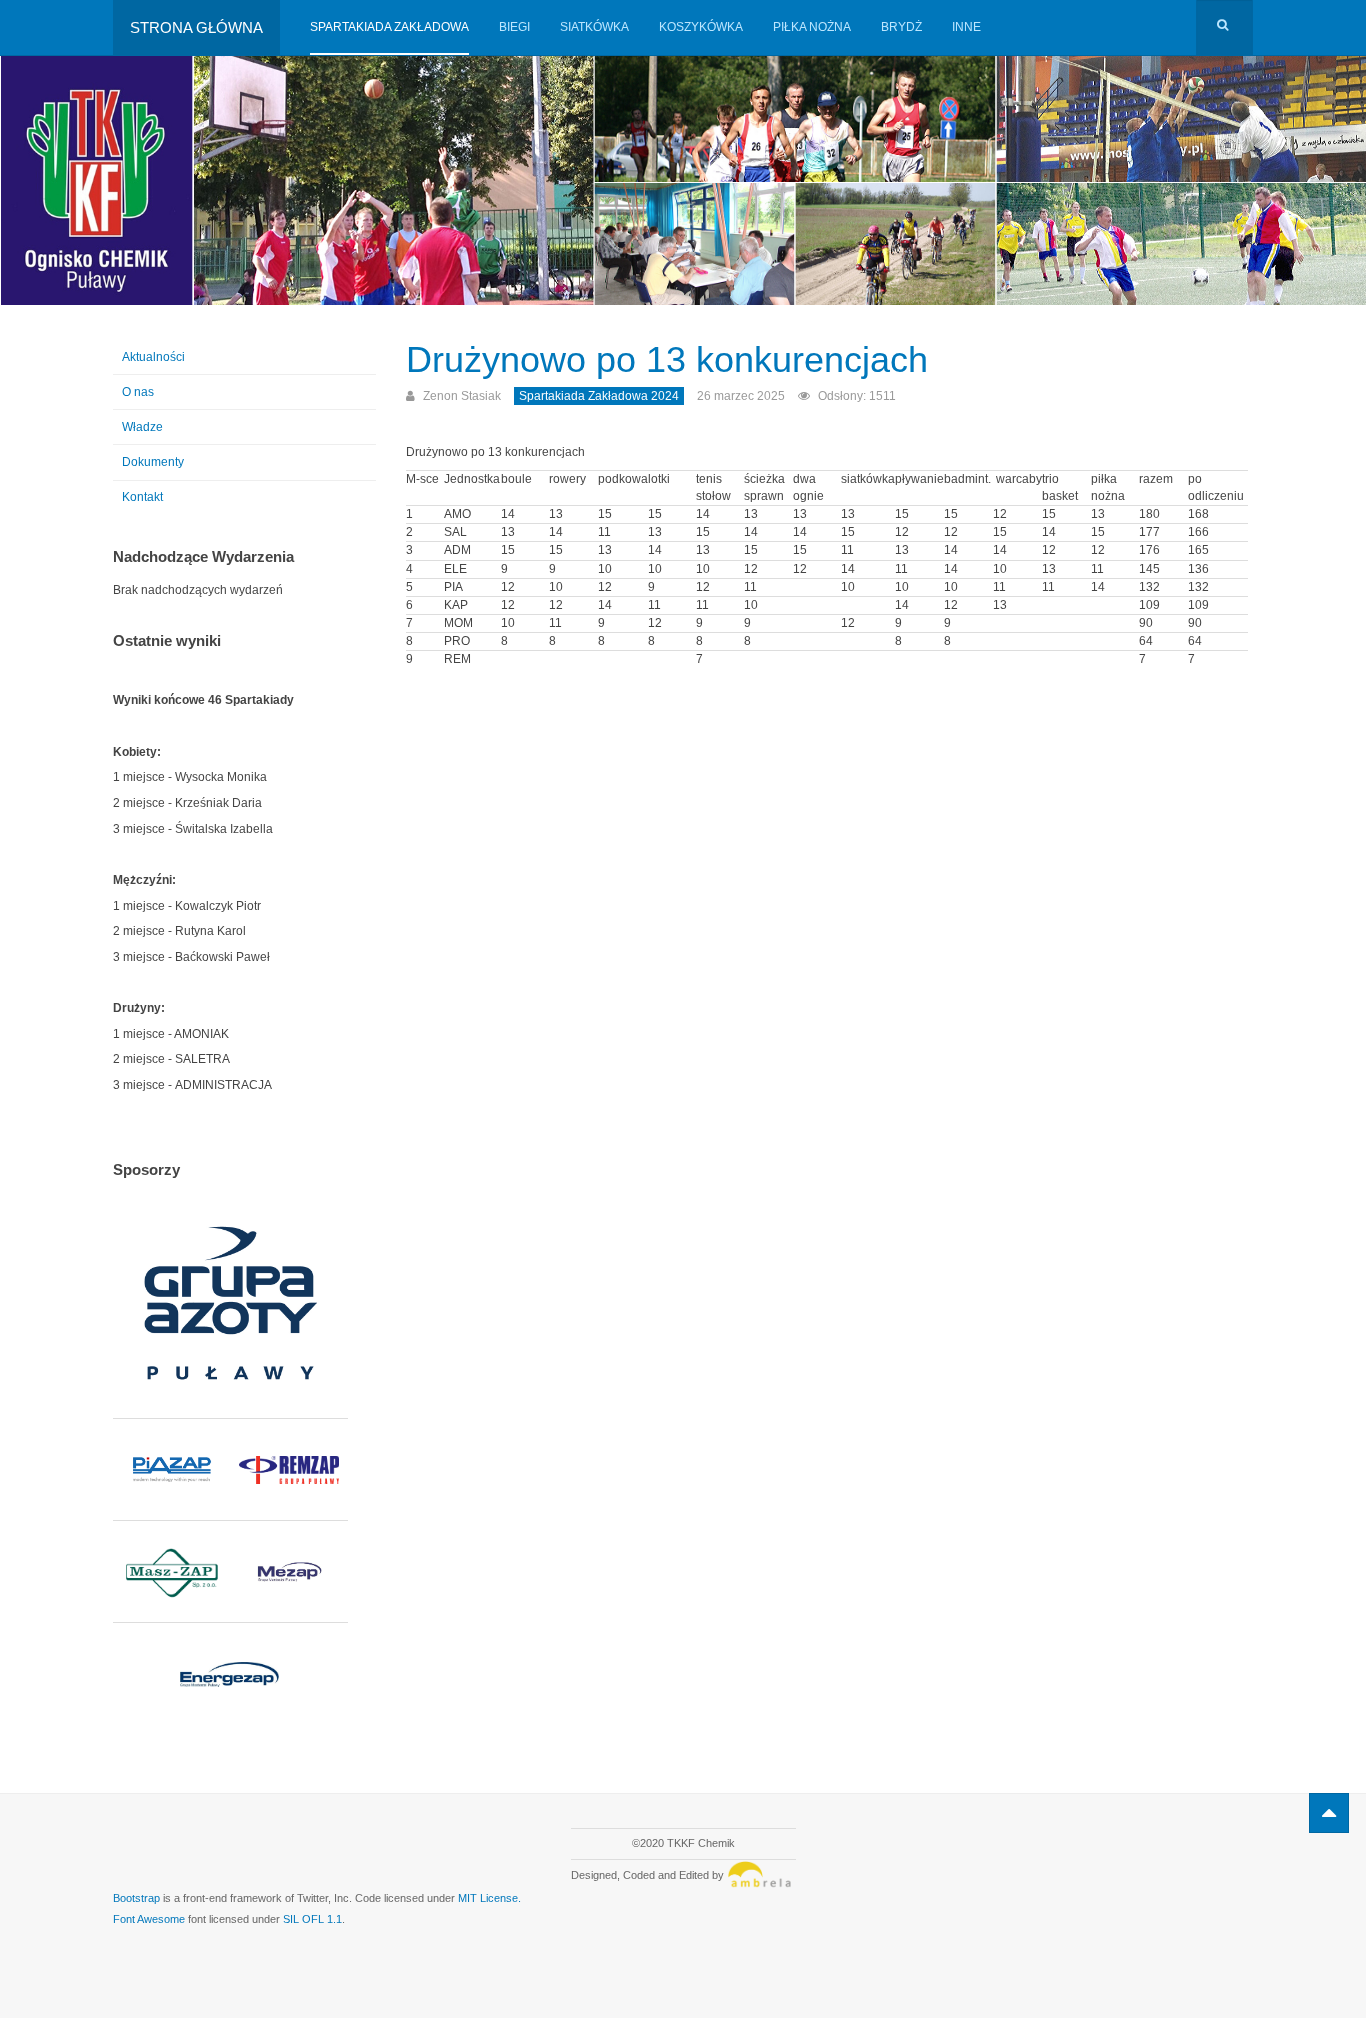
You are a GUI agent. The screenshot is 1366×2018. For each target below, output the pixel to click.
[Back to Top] (1329, 1813)
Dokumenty (153, 462)
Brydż (901, 27)
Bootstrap (136, 1898)
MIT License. (489, 1898)
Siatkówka (594, 27)
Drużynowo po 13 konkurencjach (667, 359)
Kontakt (142, 497)
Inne (966, 27)
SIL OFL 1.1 (312, 1919)
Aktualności (153, 357)
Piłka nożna (812, 27)
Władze (142, 427)
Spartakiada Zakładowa (389, 27)
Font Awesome (149, 1919)
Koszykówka (701, 27)
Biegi (514, 27)
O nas (138, 392)
